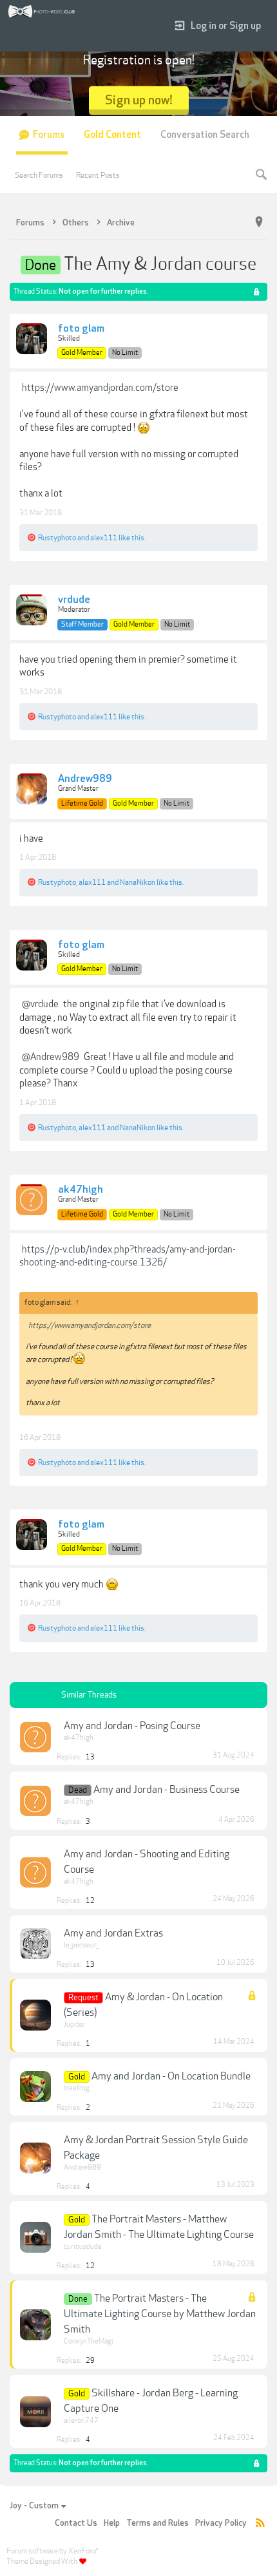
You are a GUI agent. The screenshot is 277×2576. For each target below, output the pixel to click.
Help (112, 2523)
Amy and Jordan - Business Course (167, 1790)
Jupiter (74, 2024)
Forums (49, 135)
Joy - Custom (34, 2506)
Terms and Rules (158, 2523)
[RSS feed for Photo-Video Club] (260, 2524)
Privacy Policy (221, 2523)
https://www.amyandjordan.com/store (100, 388)
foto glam (81, 329)
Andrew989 (85, 779)
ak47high (81, 1190)
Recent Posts (98, 175)
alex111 (104, 538)
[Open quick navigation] (259, 222)
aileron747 (81, 2420)
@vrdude (40, 1004)
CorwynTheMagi (89, 2341)
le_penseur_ (81, 1945)
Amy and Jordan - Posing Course (132, 1726)
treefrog (77, 2088)
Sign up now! (139, 100)
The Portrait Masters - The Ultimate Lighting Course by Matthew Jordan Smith (160, 2314)
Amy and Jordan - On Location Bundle (171, 2076)
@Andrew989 (51, 1057)
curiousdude (83, 2247)
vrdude (74, 600)
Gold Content (112, 135)
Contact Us (76, 2523)
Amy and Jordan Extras (113, 1933)
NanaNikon (138, 882)
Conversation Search (205, 135)
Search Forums (39, 175)
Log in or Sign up (226, 26)
